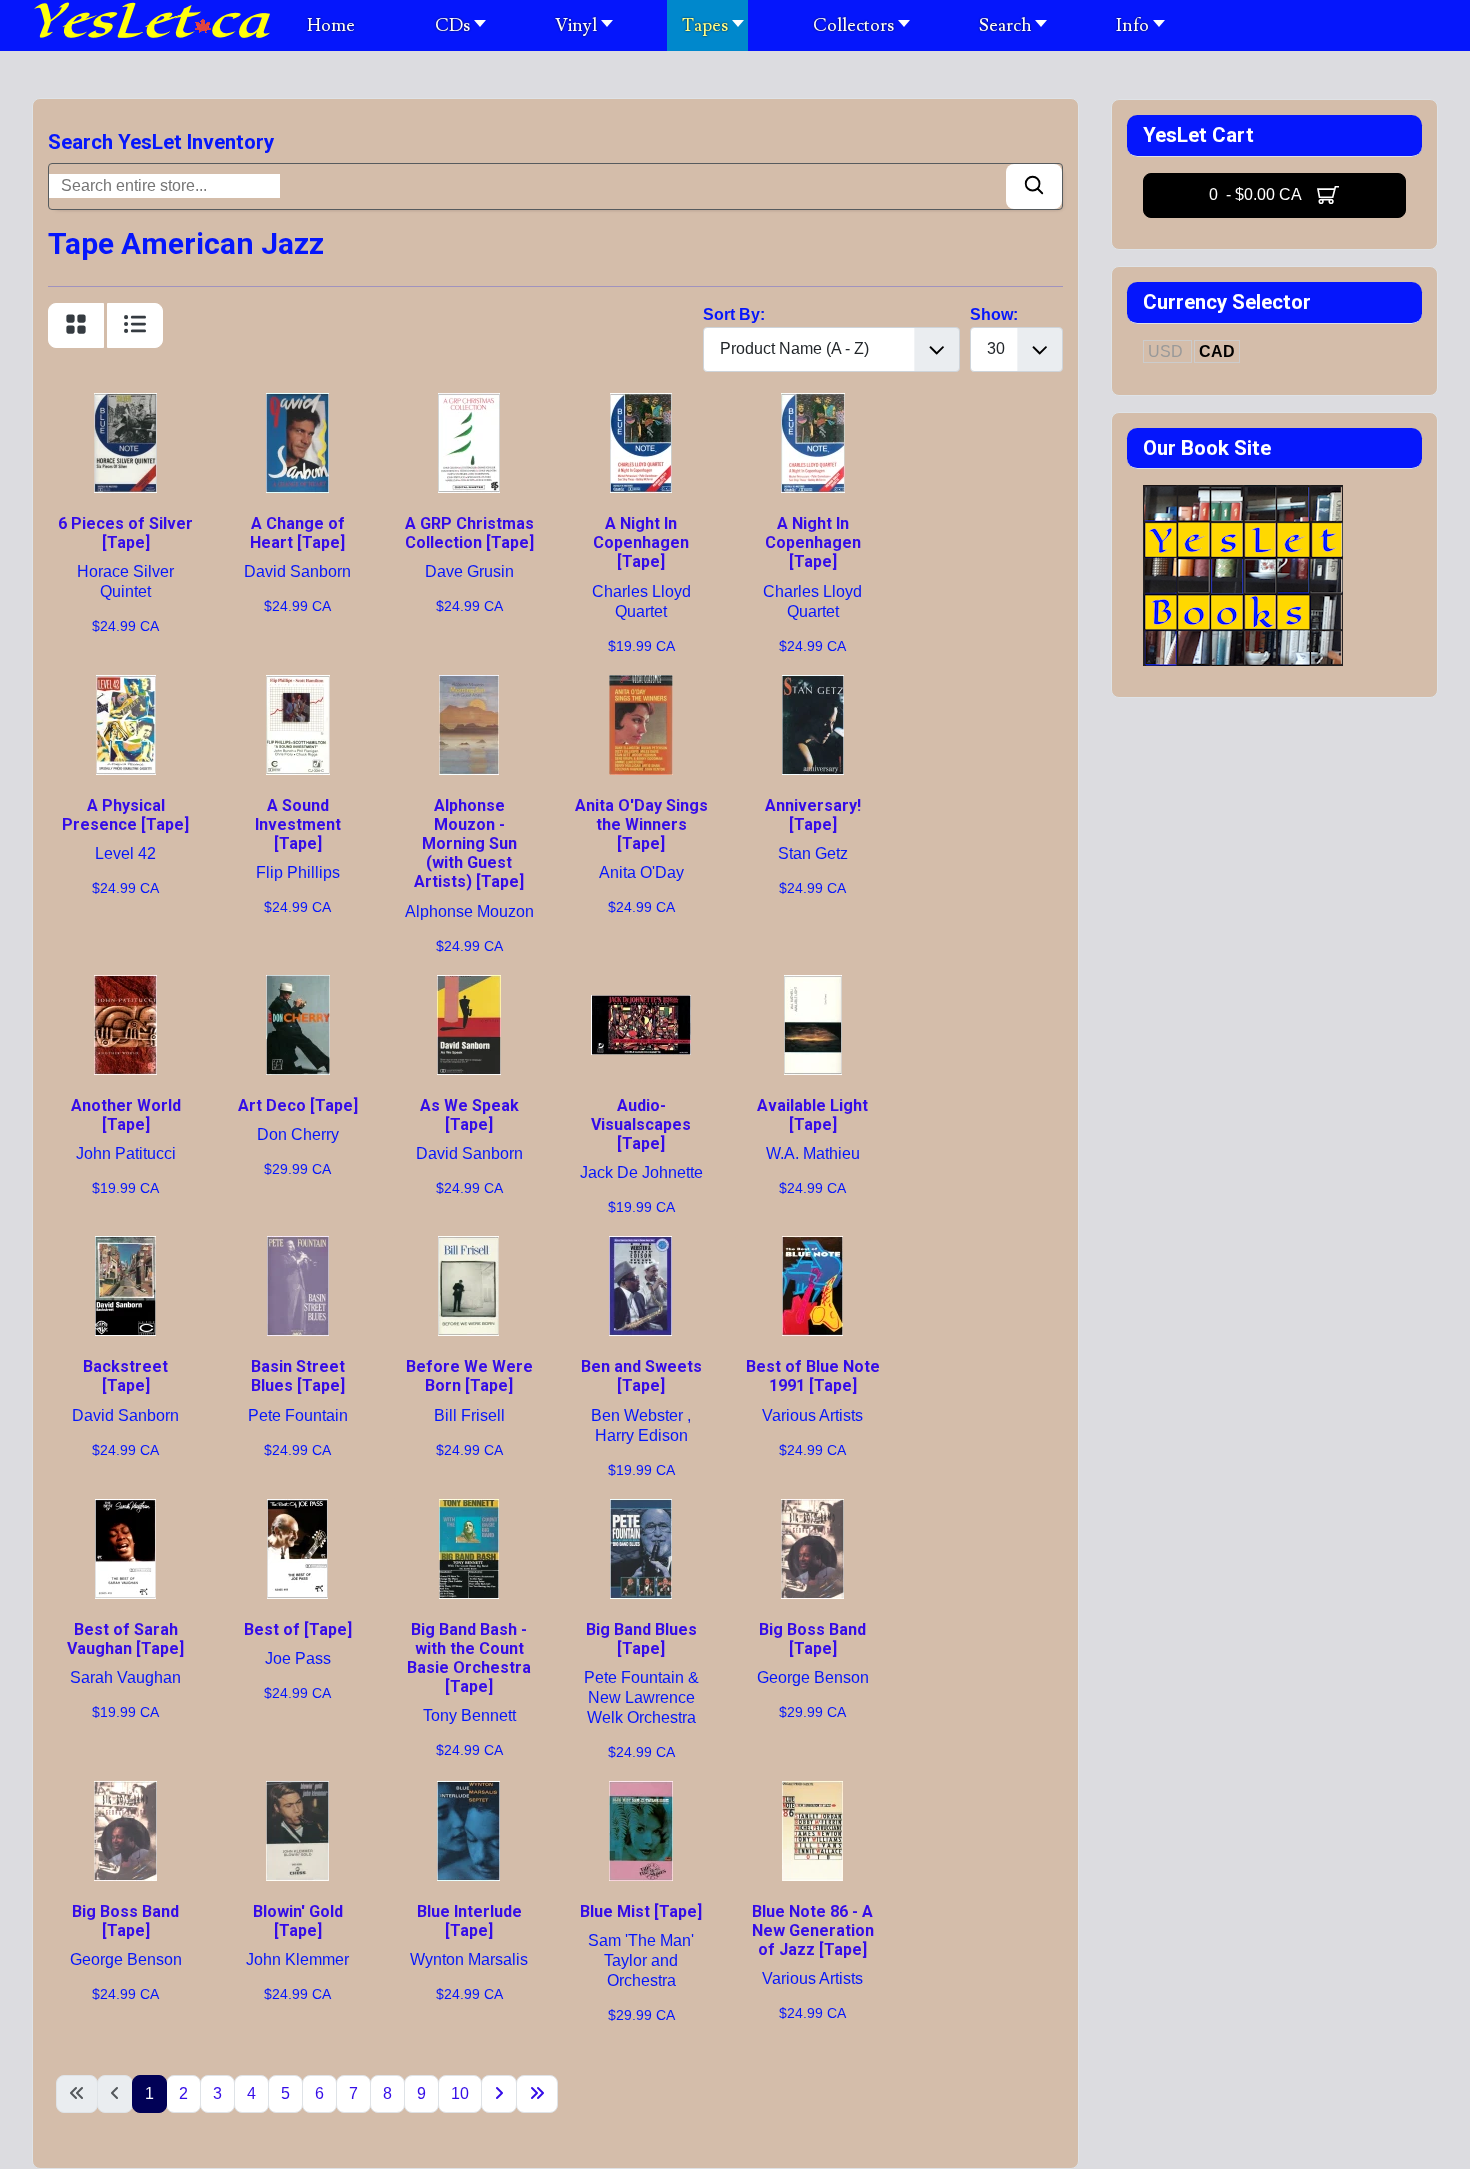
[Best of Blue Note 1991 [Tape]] (813, 1247)
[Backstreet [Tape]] (126, 1247)
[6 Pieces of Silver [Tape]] (126, 404)
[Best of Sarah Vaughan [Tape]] (126, 1510)
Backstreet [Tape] (125, 1376)
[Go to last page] (537, 2094)
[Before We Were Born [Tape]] (469, 1247)
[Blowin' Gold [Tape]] (298, 1792)
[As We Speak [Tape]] (469, 986)
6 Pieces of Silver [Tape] (125, 533)
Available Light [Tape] (812, 1115)
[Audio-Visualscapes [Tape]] (641, 986)
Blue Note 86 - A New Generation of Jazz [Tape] (813, 1930)
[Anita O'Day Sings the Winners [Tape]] (641, 686)
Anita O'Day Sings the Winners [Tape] (641, 824)
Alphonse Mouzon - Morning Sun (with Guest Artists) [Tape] (469, 844)
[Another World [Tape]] (126, 986)
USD (1167, 351)
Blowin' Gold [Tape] (298, 1921)
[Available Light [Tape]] (813, 986)
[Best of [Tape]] (298, 1510)
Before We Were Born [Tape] (469, 1376)
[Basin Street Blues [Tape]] (298, 1247)
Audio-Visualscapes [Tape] (641, 1124)
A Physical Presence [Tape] (125, 815)
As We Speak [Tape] (469, 1115)
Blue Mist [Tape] (641, 1911)
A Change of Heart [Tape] (297, 533)
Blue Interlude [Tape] (469, 1921)
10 (460, 2093)
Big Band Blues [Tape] (641, 1639)
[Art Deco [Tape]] (298, 986)
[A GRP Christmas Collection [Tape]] (469, 404)
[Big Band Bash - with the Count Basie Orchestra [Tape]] (469, 1510)
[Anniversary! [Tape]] (813, 686)
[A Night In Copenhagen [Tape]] (641, 404)
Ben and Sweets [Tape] (641, 1376)
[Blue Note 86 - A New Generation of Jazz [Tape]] (813, 1792)
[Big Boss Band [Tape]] (813, 1510)
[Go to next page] (499, 2094)
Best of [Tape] (298, 1629)
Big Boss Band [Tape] (812, 1639)
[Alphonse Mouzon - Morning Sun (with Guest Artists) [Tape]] (469, 686)
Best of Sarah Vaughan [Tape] (125, 1639)
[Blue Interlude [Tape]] (469, 1792)
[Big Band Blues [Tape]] (641, 1510)
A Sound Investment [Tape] (298, 824)
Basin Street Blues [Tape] (298, 1376)
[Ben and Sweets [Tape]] (641, 1247)
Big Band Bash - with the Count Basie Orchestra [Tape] (469, 1658)
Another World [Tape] (126, 1115)
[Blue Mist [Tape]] (641, 1792)
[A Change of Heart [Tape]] (298, 404)
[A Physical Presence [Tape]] (126, 686)
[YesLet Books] (1243, 496)
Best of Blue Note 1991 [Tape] (813, 1376)
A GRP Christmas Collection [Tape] (469, 533)
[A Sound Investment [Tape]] (298, 686)
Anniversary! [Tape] (813, 815)
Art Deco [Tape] (298, 1105)
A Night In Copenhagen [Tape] (641, 542)
